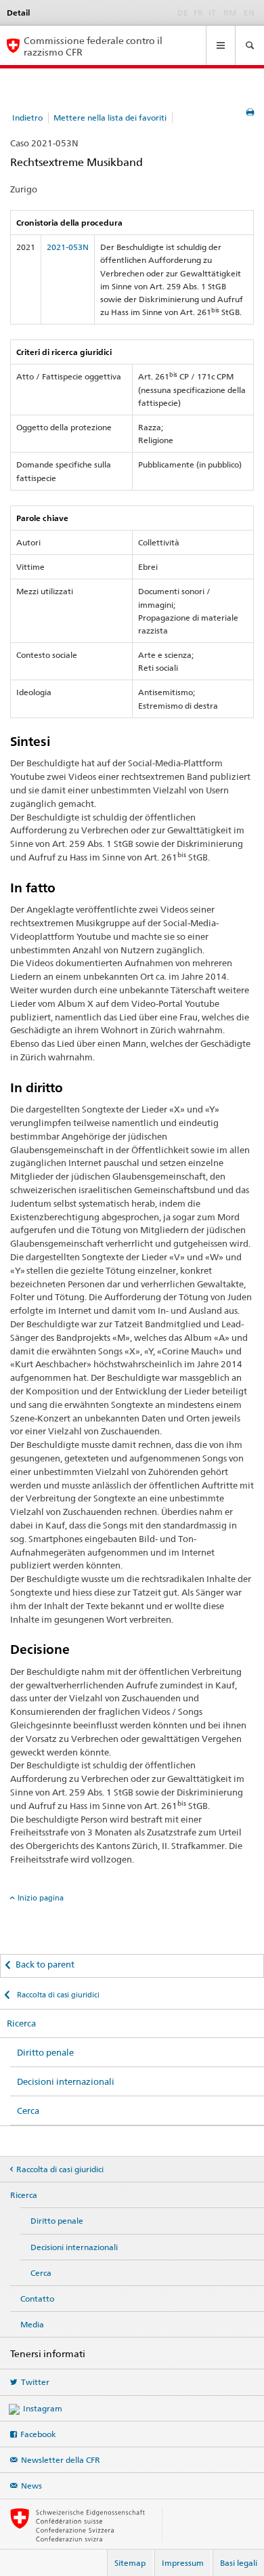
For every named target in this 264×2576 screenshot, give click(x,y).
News (31, 2486)
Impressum (183, 2563)
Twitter (35, 2382)
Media (32, 2324)
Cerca (28, 2111)
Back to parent (45, 1964)
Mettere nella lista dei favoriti (110, 118)
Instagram (43, 2408)
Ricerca (21, 2023)
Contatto (37, 2299)
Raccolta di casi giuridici (57, 1995)
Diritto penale (45, 2052)
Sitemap (130, 2563)
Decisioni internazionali (66, 2081)
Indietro (27, 118)
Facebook (38, 2434)
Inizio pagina (41, 1898)
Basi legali (239, 2563)
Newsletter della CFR (61, 2460)
